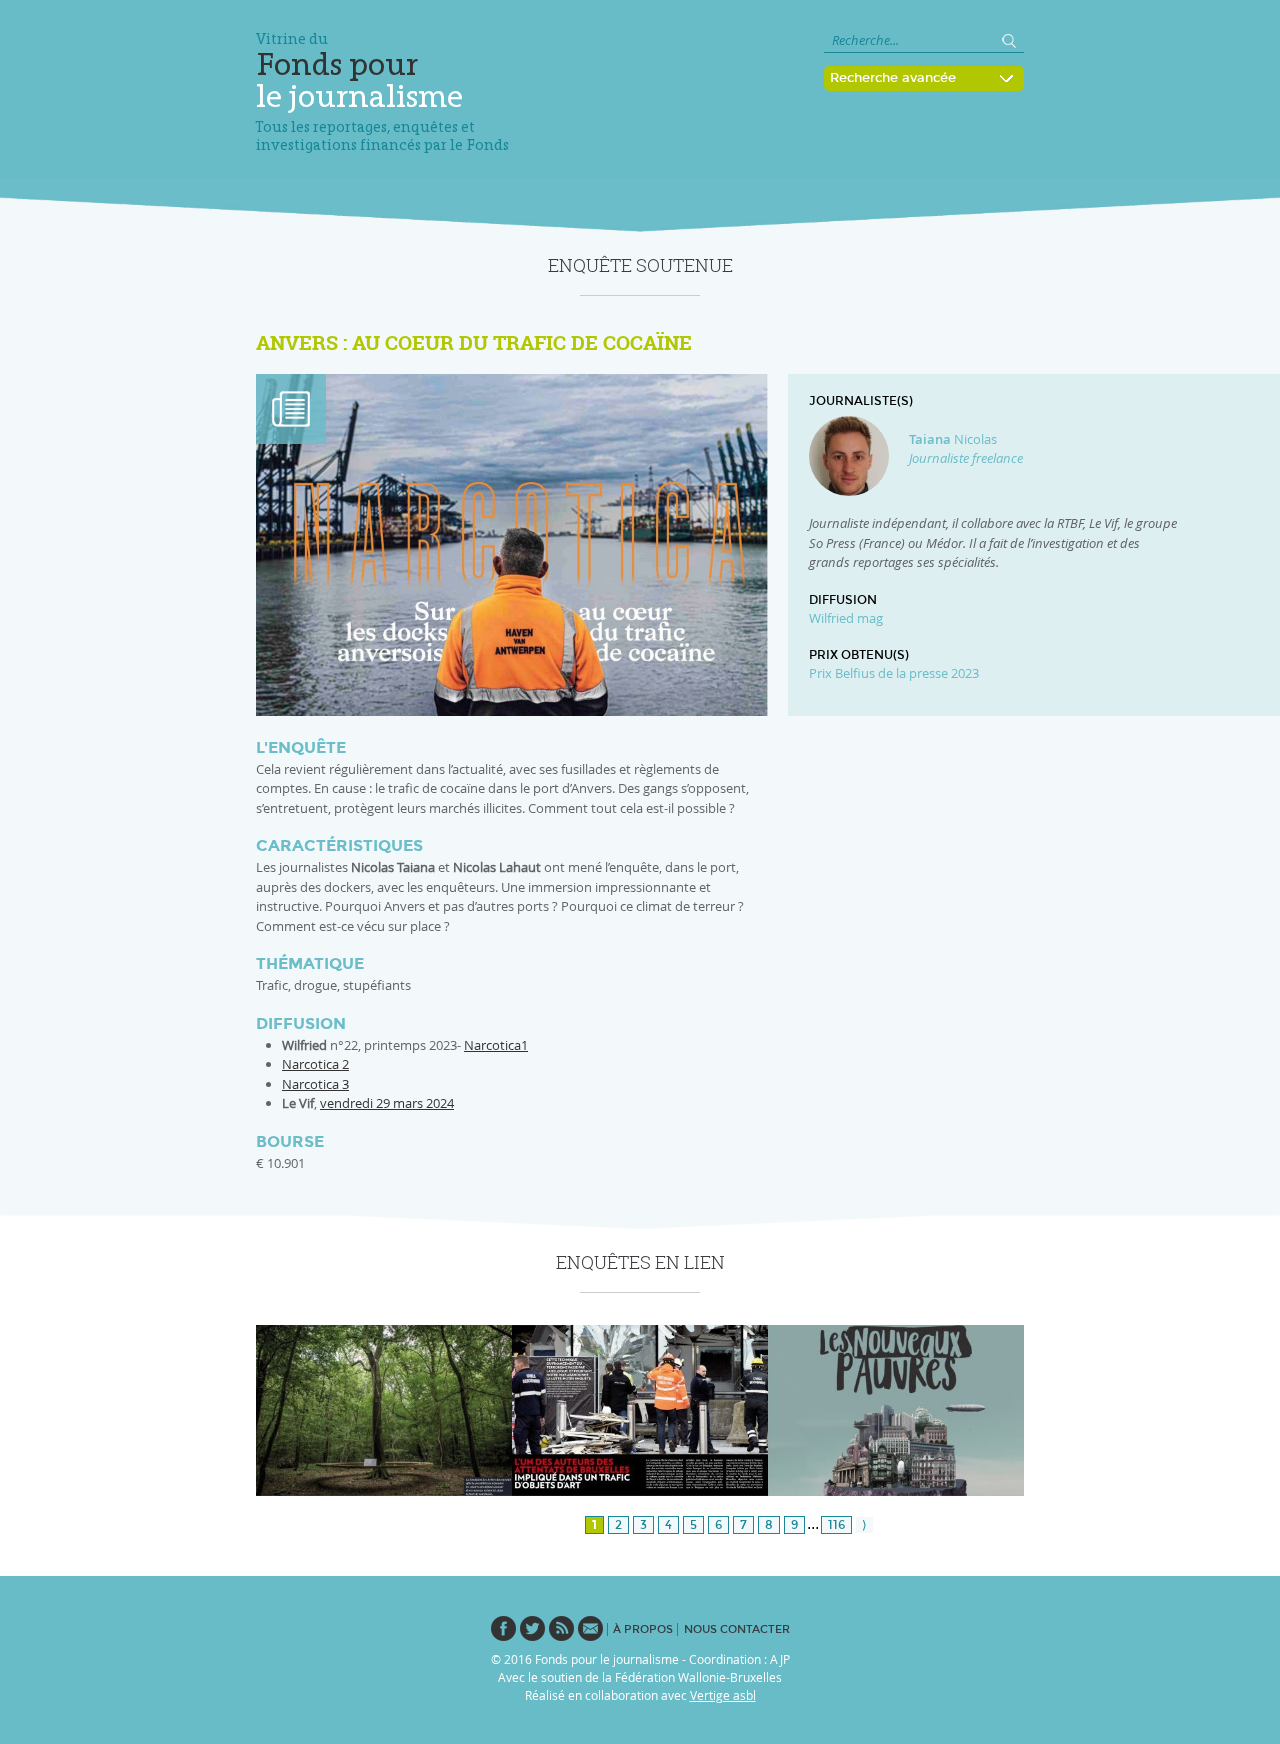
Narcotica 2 (315, 1064)
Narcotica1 (496, 1045)
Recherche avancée (893, 78)
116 (836, 1525)
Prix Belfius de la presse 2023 (894, 673)
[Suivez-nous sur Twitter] (532, 1627)
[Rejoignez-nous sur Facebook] (503, 1627)
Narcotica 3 (315, 1084)
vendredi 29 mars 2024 (387, 1103)
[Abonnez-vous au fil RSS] (561, 1627)
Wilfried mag (846, 618)
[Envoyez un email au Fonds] (590, 1627)
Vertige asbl (723, 1695)
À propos (643, 1629)
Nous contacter (737, 1629)
